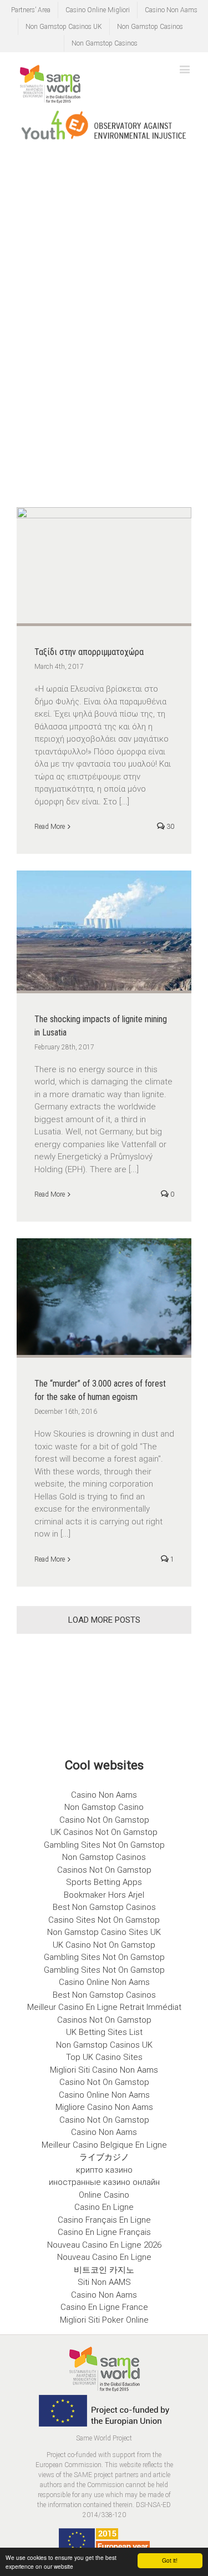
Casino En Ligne (104, 2207)
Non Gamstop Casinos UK (64, 27)
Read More (50, 827)
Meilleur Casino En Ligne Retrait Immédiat (104, 2007)
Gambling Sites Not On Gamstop (104, 1845)
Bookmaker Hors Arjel (104, 1895)
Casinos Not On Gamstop (104, 1870)
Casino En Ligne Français (104, 2232)
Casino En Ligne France (104, 2307)
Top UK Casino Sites (104, 2057)
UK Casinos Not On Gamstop (104, 1832)
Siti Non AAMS (104, 2282)
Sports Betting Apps (104, 1882)
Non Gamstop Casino (104, 1807)
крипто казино (104, 2170)
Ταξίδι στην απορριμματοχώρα (89, 652)
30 (169, 827)
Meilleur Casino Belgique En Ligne (104, 2145)
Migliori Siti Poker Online (104, 2320)
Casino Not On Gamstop (104, 1820)
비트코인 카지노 (104, 2270)
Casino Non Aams (171, 10)
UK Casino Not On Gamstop (104, 1945)
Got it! (170, 2560)
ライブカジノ (104, 2157)
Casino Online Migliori (98, 10)
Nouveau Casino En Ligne (104, 2257)
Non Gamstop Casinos (150, 27)
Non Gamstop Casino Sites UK (104, 1932)
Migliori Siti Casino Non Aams (104, 2070)
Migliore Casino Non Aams (104, 2107)
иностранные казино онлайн (104, 2182)
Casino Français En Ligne (104, 2220)
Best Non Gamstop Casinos (104, 1907)
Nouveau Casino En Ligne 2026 (104, 2245)
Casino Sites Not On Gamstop (104, 1920)
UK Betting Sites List (104, 2032)
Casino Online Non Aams (104, 1982)
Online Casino (104, 2195)
